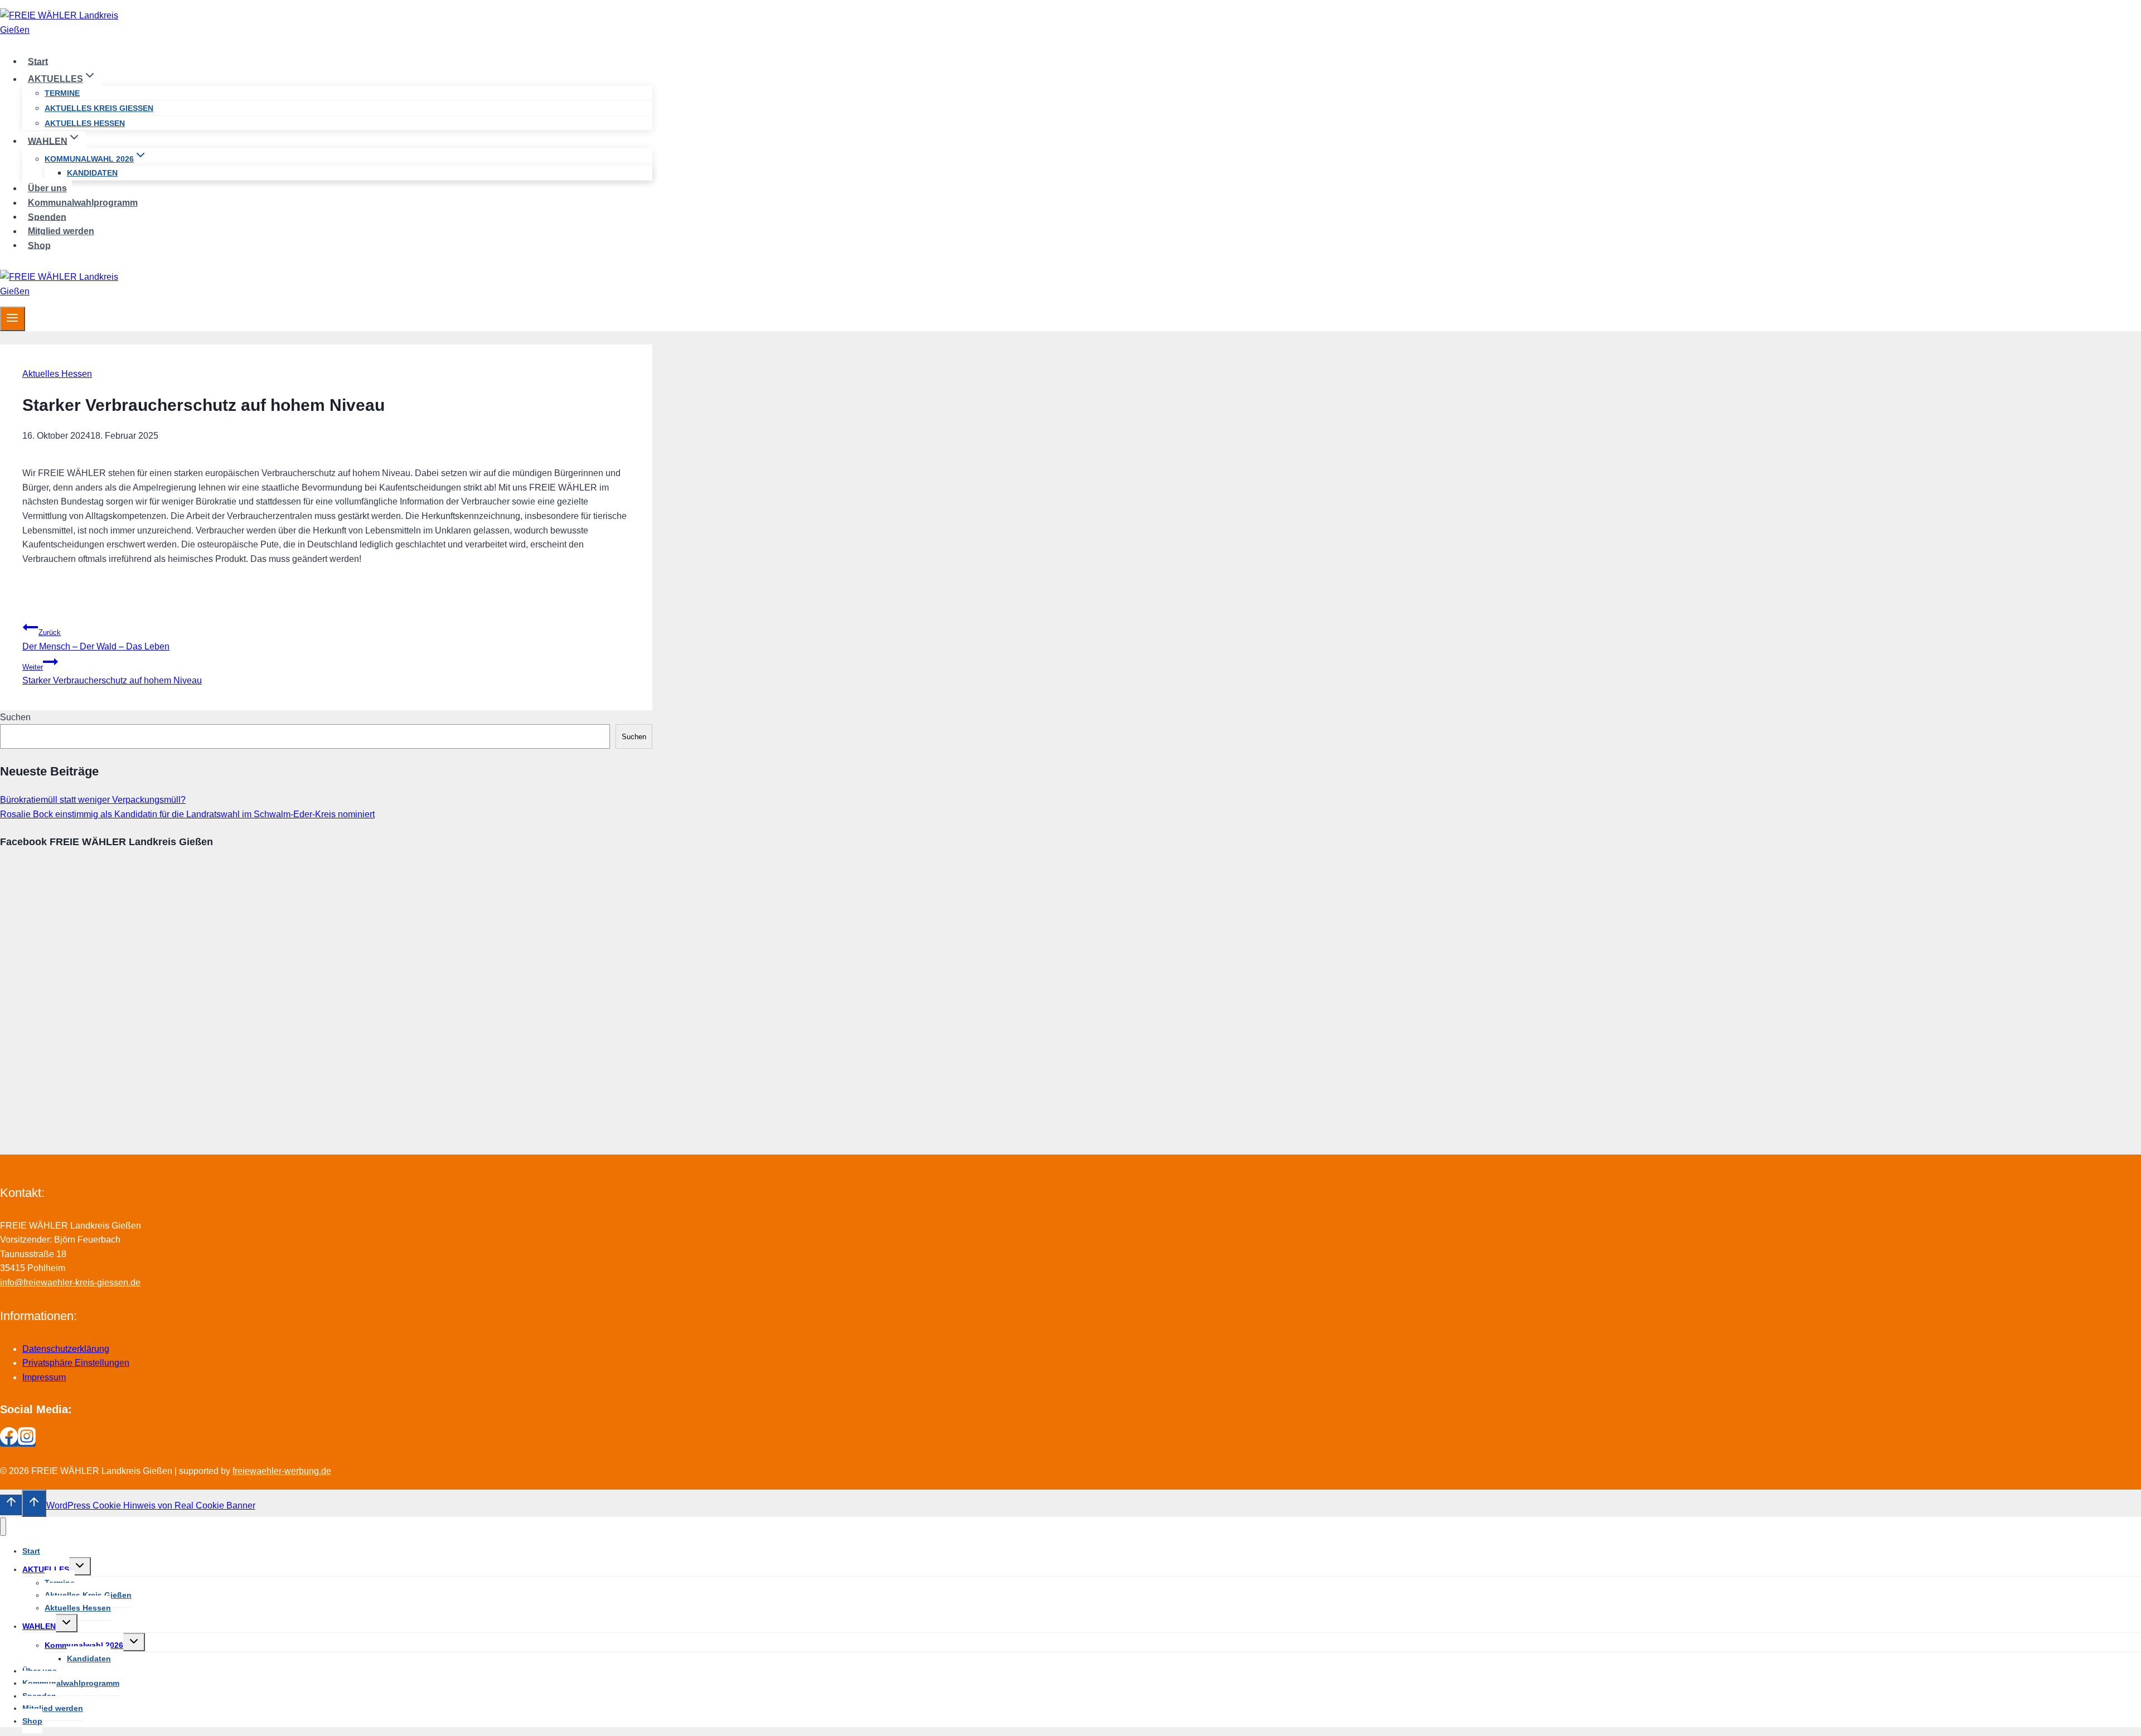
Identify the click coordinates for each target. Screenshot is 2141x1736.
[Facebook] (9, 1442)
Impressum (44, 1377)
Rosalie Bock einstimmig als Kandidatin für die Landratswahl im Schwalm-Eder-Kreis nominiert (187, 814)
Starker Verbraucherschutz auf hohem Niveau (112, 674)
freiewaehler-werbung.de (282, 1471)
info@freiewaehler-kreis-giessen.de (70, 1282)
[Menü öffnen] (13, 319)
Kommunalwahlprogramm (83, 203)
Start (38, 61)
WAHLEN (39, 1626)
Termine (62, 93)
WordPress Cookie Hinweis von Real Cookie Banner (151, 1505)
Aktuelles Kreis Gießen (99, 108)
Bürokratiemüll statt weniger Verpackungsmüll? (93, 800)
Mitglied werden (61, 231)
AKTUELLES (46, 1569)
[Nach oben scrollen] (11, 1505)
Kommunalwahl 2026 (84, 1645)
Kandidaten (92, 173)
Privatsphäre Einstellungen (76, 1363)
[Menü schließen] (3, 1527)
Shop (39, 245)
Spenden (47, 217)
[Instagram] (27, 1442)
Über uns (47, 188)
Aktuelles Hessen (85, 123)
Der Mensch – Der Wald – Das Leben (96, 640)
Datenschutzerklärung (66, 1349)
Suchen (15, 717)
